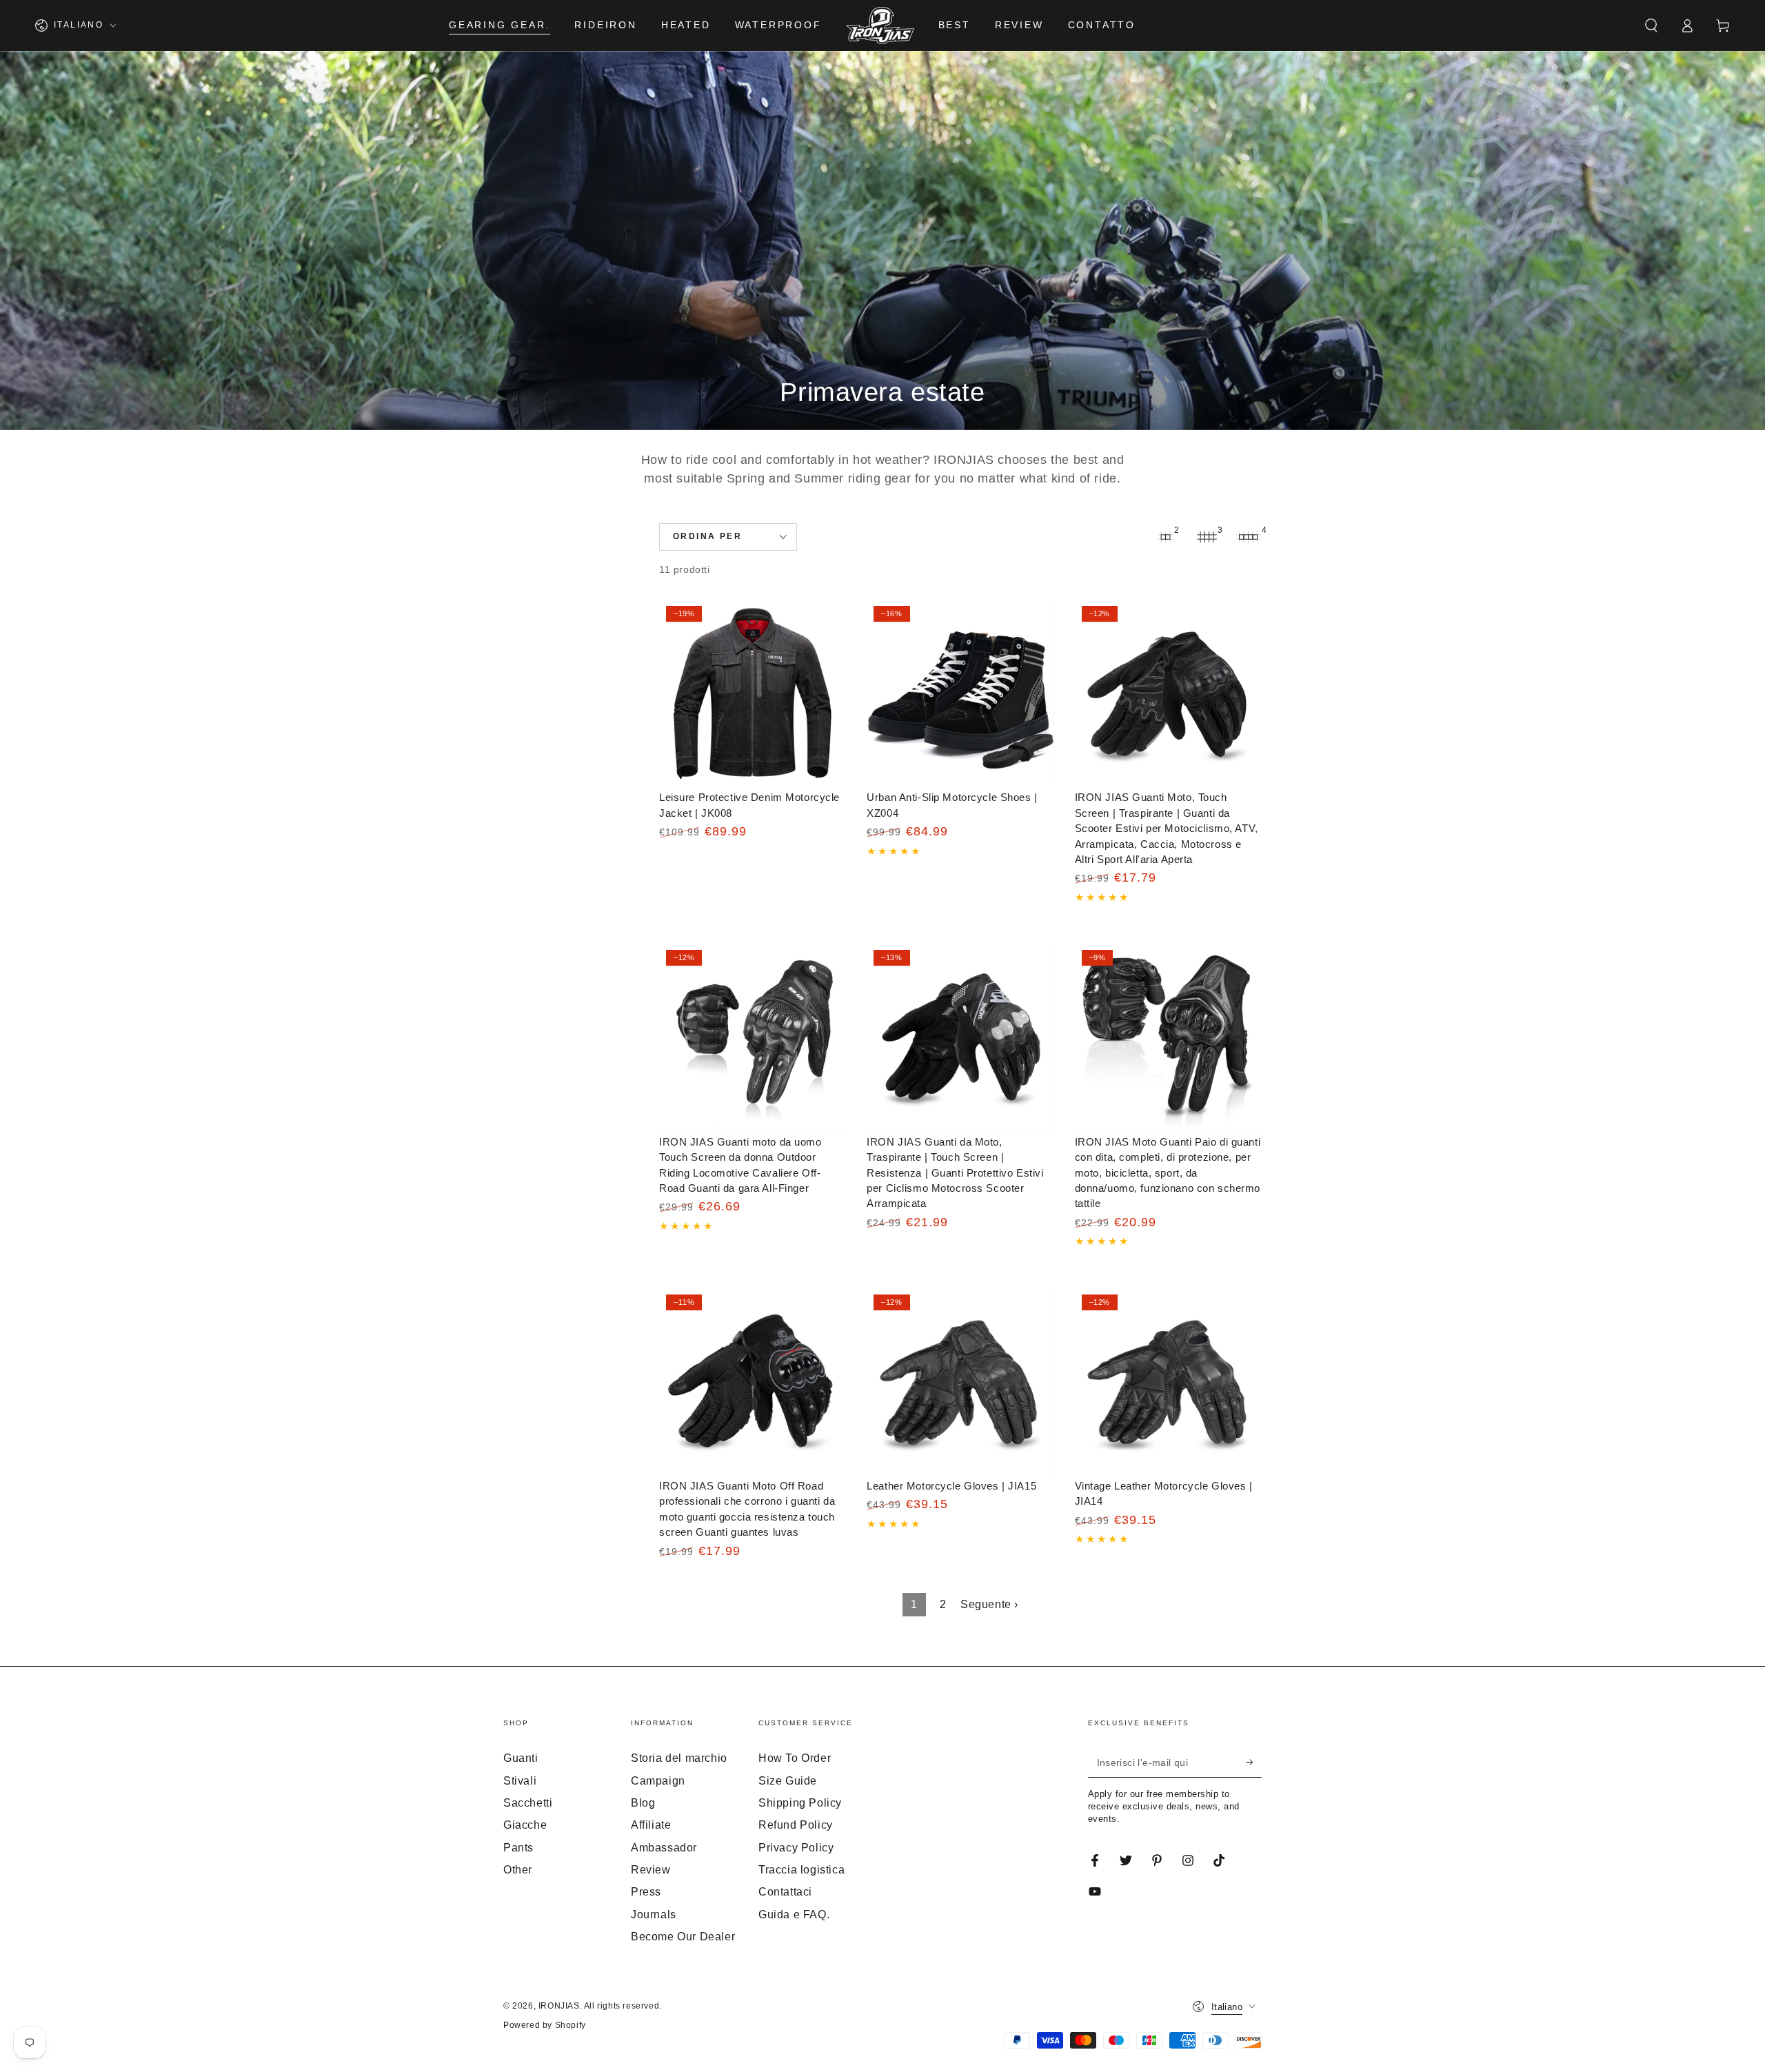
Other (518, 1870)
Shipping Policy (800, 1803)
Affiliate (651, 1825)
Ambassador (664, 1848)
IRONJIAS (559, 2006)
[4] (1248, 537)
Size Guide (788, 1781)
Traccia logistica (801, 1870)
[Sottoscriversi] (1254, 1762)
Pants (518, 1848)
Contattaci (785, 1892)
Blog (643, 1803)
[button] (1651, 26)
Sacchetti (528, 1803)
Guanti (521, 1758)
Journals (654, 1914)
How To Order (795, 1758)
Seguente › (989, 1604)
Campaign (658, 1781)
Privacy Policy (796, 1848)
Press (646, 1892)
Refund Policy (796, 1825)
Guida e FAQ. (794, 1914)
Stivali (520, 1781)
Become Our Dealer (683, 1937)
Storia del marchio (679, 1758)
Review (651, 1870)
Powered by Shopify (545, 2025)
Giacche (525, 1825)
